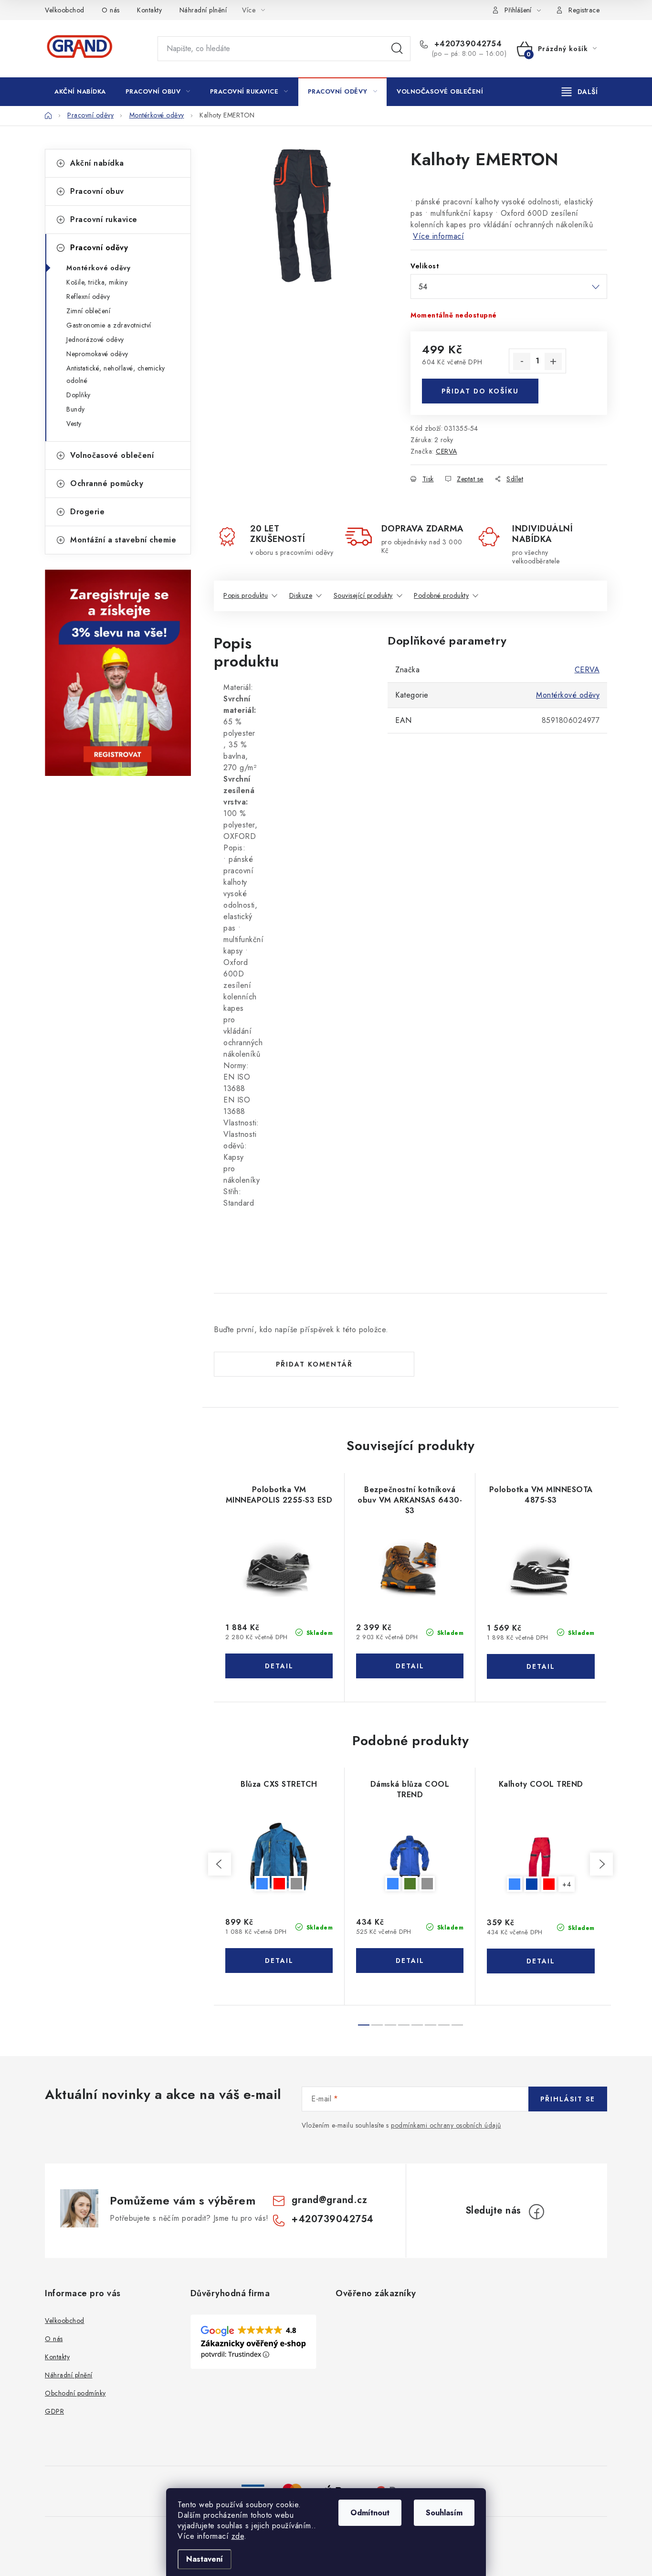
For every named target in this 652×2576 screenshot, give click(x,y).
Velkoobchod (65, 10)
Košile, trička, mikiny (97, 282)
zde (238, 2536)
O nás (111, 10)
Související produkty (363, 595)
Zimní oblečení (88, 311)
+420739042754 (467, 44)
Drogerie (87, 512)
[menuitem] (80, 92)
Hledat (397, 49)
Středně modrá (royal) (262, 1884)
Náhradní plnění (203, 10)
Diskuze (301, 595)
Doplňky (79, 395)
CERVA (447, 451)
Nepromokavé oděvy (97, 354)
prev (220, 1864)
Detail (279, 1666)
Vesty (74, 424)
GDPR (54, 2411)
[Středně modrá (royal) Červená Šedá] (279, 1857)
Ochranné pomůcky (107, 483)
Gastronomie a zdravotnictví (109, 325)
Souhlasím (444, 2513)
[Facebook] (536, 2212)
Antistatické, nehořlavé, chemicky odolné (116, 374)
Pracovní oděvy (99, 248)
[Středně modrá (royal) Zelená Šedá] (410, 1857)
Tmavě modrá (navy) (532, 1884)
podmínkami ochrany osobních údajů (446, 2125)
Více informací (438, 236)
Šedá (296, 1884)
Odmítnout (370, 2513)
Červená (279, 1884)
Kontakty (149, 10)
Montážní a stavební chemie (123, 540)
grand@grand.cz (329, 2200)
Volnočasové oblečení (112, 455)
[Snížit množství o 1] (522, 361)
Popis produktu (246, 595)
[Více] (580, 92)
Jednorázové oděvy (95, 339)
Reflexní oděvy (88, 297)
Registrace (584, 10)
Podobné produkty (441, 595)
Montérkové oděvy (98, 268)
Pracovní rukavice (104, 219)
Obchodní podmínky (75, 2393)
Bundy (76, 409)
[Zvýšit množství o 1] (553, 361)
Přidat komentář (314, 1364)
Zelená (410, 1884)
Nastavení (205, 2559)
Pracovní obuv (97, 191)
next (601, 1864)
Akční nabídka (97, 163)
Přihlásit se (568, 2099)
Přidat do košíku (480, 391)
